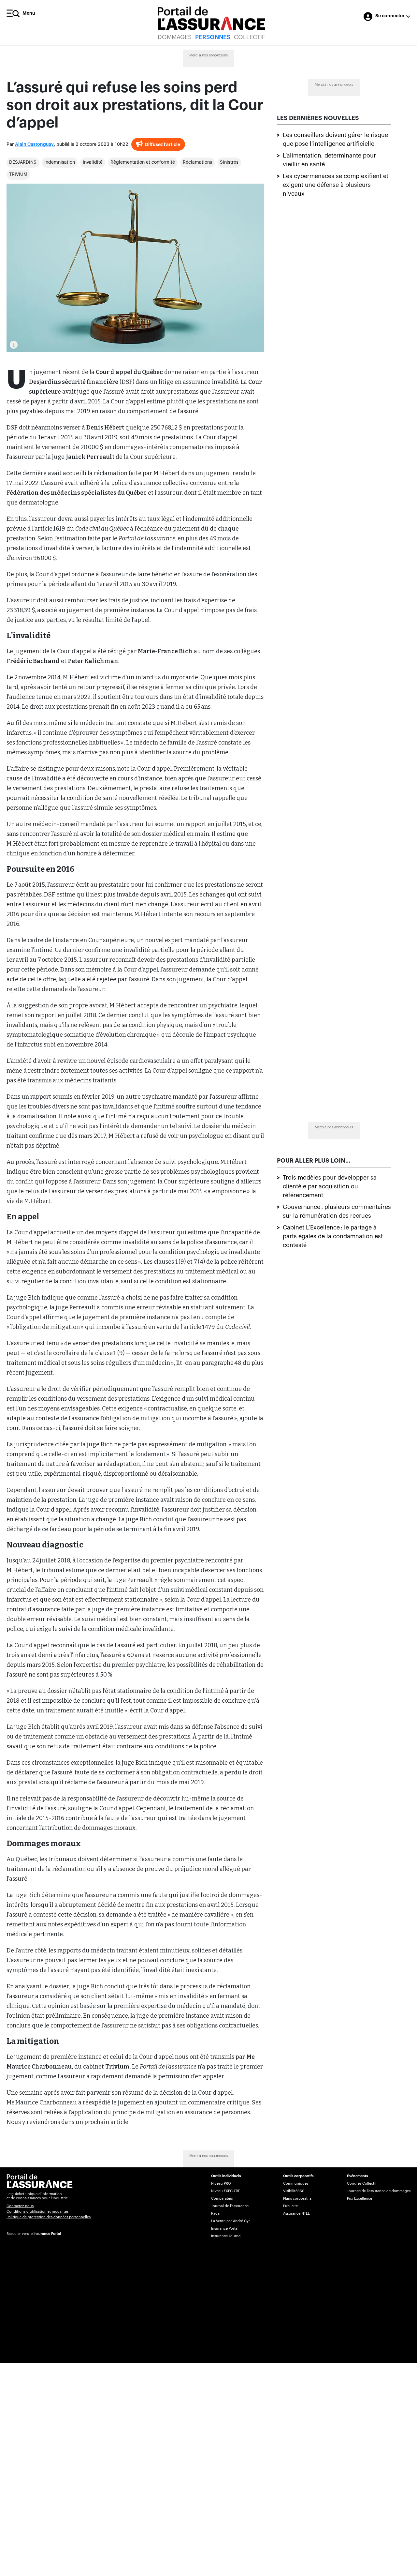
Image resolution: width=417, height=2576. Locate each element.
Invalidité (93, 162)
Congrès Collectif (362, 2184)
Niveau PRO (221, 2184)
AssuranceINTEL (296, 2214)
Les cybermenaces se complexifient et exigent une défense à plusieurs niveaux (336, 185)
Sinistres (229, 162)
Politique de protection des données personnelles (49, 2217)
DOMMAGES (175, 37)
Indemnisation (60, 162)
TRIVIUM (18, 174)
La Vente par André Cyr (230, 2221)
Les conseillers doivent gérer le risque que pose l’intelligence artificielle (335, 139)
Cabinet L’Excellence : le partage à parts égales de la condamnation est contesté (333, 1236)
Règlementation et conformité (143, 162)
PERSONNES (213, 37)
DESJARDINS (23, 162)
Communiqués (296, 2184)
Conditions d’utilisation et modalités (37, 2212)
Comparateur (222, 2199)
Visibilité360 (294, 2191)
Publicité (290, 2206)
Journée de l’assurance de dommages (379, 2191)
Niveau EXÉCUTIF (226, 2191)
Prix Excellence (359, 2199)
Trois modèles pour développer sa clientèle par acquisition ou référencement (330, 1186)
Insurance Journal (226, 2236)
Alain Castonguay (34, 144)
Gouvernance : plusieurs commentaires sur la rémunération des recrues (337, 1211)
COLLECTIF (250, 37)
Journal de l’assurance (230, 2206)
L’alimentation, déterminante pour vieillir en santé (329, 160)
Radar (216, 2214)
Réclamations (197, 162)
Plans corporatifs (297, 2199)
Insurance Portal (47, 2234)
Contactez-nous (20, 2206)
